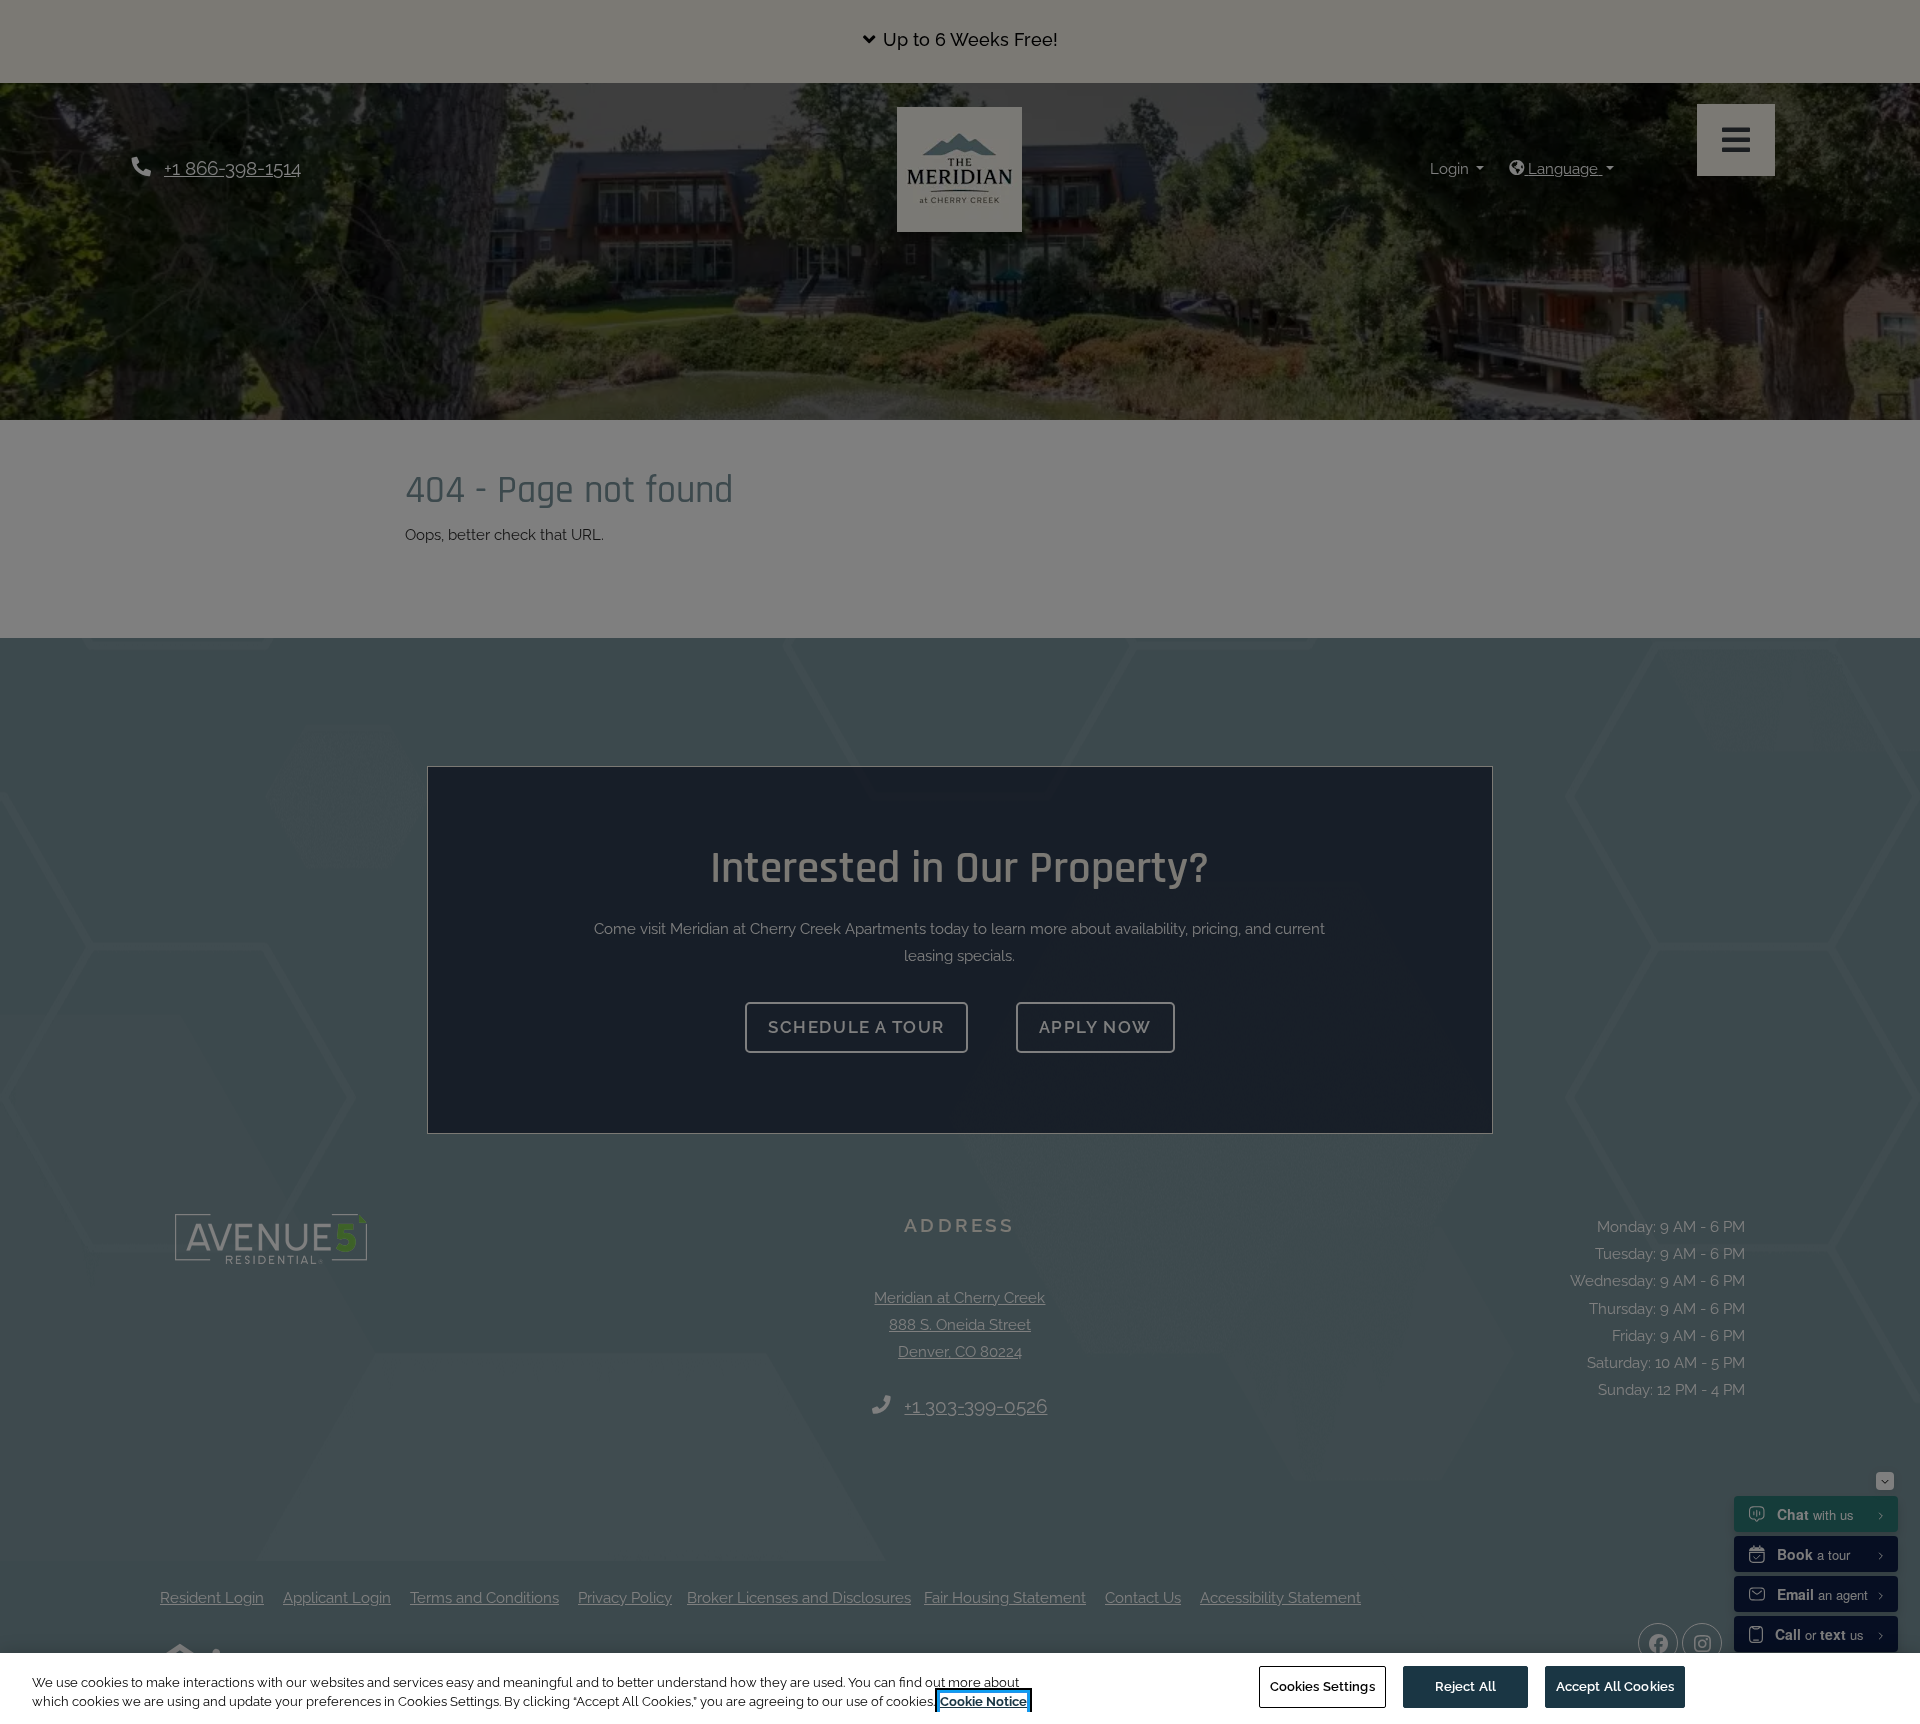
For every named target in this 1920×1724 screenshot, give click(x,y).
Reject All (1465, 1686)
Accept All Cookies (1615, 1686)
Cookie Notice (983, 1702)
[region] (960, 1688)
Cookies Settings (1322, 1686)
